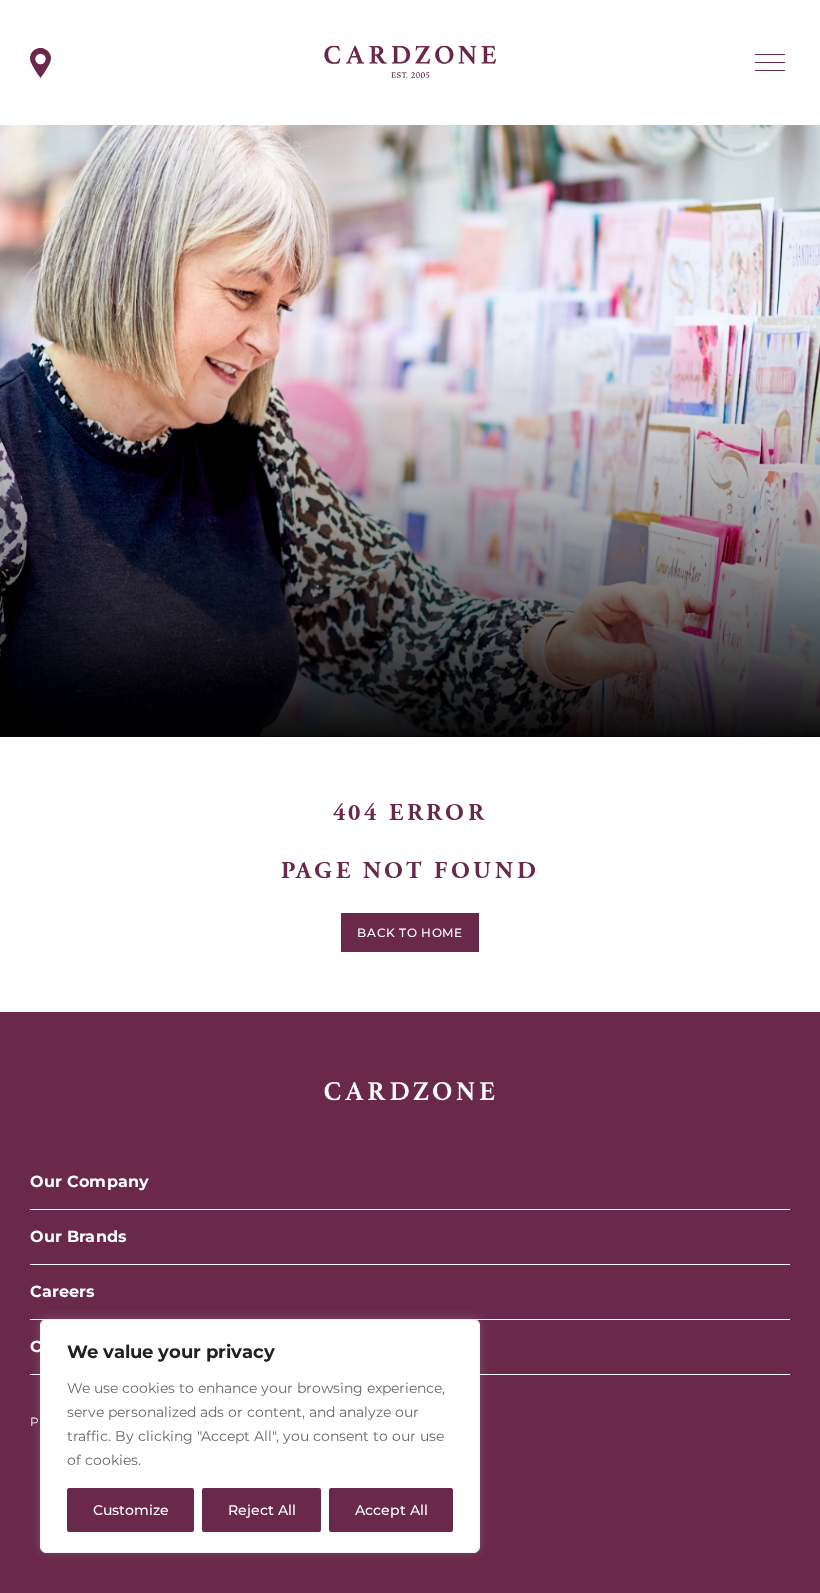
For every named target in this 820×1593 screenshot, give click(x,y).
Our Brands (78, 1236)
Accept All (391, 1510)
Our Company (89, 1181)
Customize (131, 1510)
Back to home (409, 932)
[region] (260, 1436)
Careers (63, 1291)
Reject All (262, 1510)
